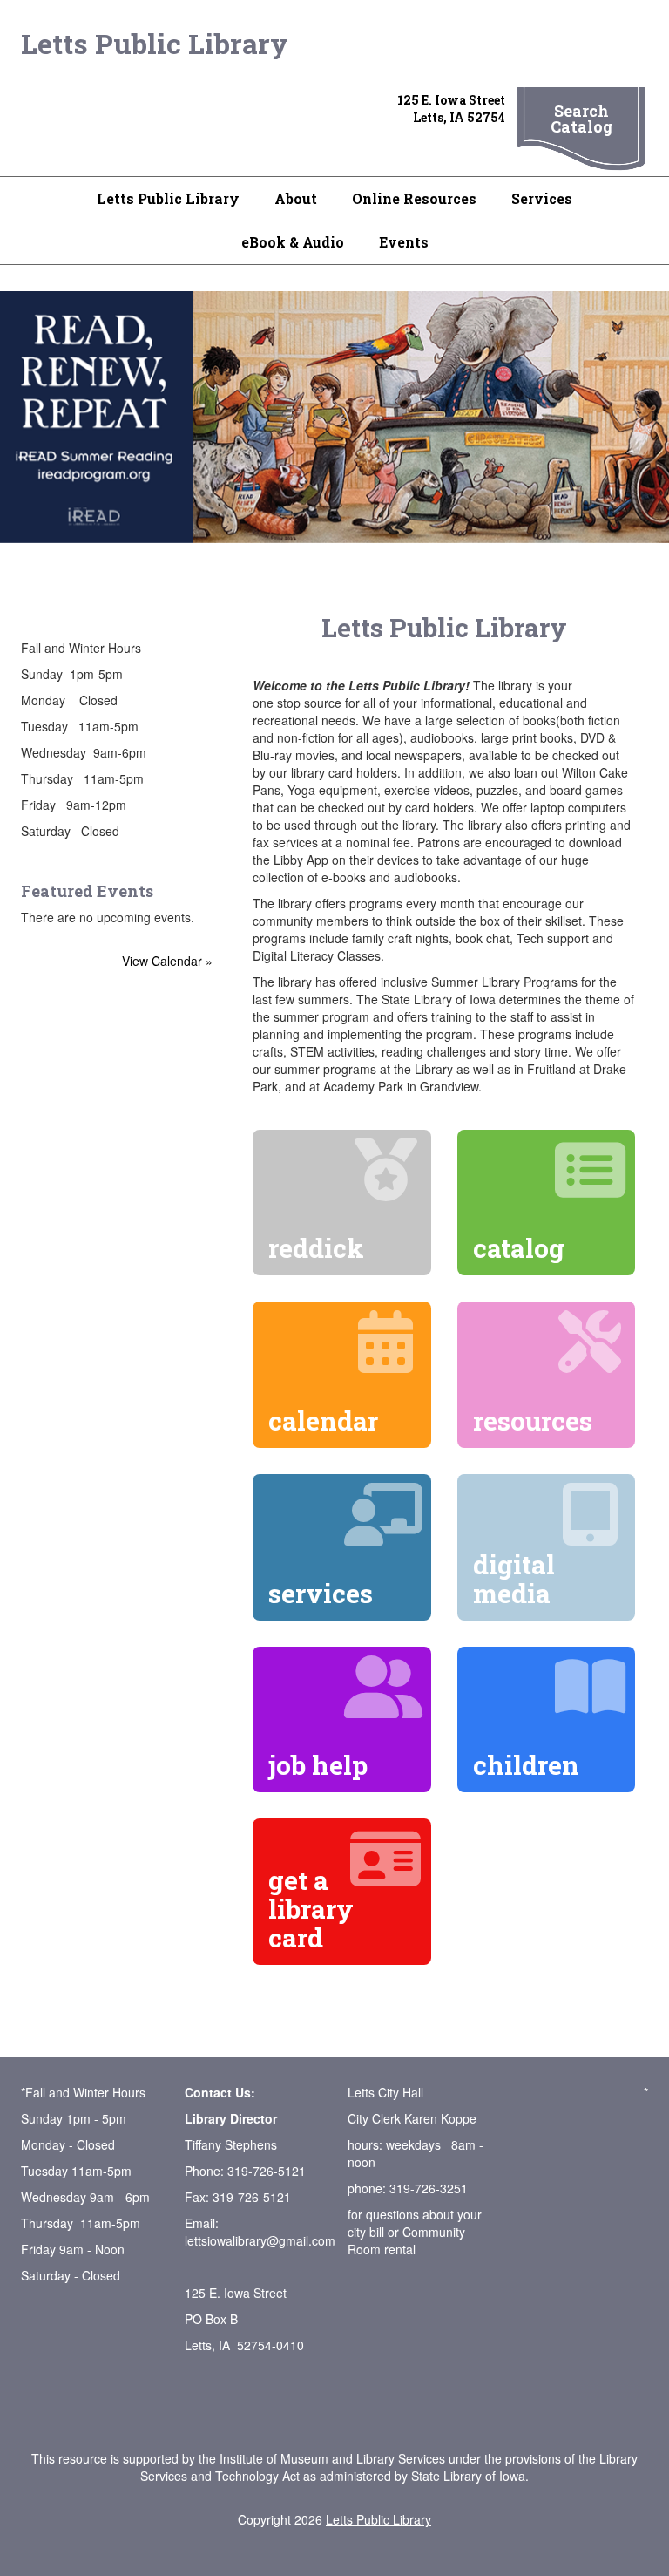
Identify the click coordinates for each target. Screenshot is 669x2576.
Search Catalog (581, 119)
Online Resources (414, 198)
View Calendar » (167, 961)
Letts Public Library (155, 43)
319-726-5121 (267, 2171)
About (296, 198)
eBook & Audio (293, 242)
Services (542, 198)
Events (404, 242)
